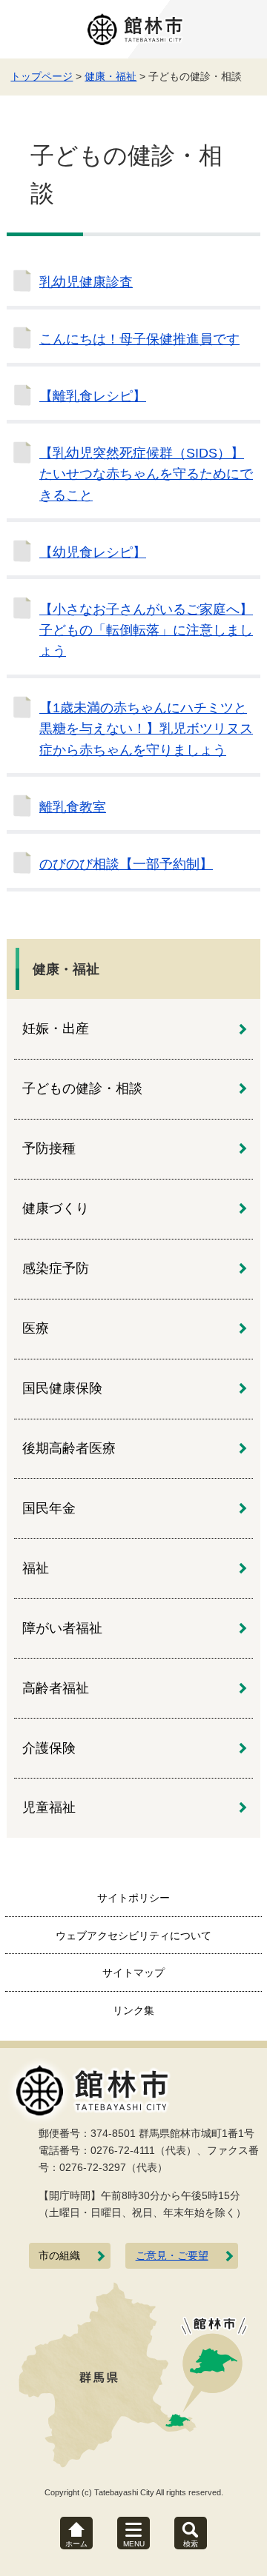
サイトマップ (133, 1973)
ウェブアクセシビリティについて (133, 1936)
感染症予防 (56, 1268)
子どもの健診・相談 (82, 1088)
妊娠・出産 (56, 1028)
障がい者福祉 (62, 1628)
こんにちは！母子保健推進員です (139, 339)
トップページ (42, 76)
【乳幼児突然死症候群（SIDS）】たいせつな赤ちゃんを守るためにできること (146, 474)
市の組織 (59, 2256)
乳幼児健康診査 (86, 282)
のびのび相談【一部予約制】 (126, 864)
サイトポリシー (133, 1898)
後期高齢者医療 (69, 1448)
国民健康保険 (62, 1388)
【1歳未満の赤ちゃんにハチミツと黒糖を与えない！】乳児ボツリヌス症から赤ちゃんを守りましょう (146, 729)
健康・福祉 (111, 76)
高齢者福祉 (56, 1688)
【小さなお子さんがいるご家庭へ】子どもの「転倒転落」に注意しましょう (146, 630)
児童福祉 (49, 1807)
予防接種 (49, 1148)
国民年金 (49, 1508)
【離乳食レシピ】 (93, 396)
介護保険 (49, 1748)
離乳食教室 (73, 807)
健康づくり (56, 1208)
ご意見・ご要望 (172, 2256)
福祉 (36, 1568)
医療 (36, 1328)
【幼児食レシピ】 (93, 552)
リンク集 (133, 2010)
